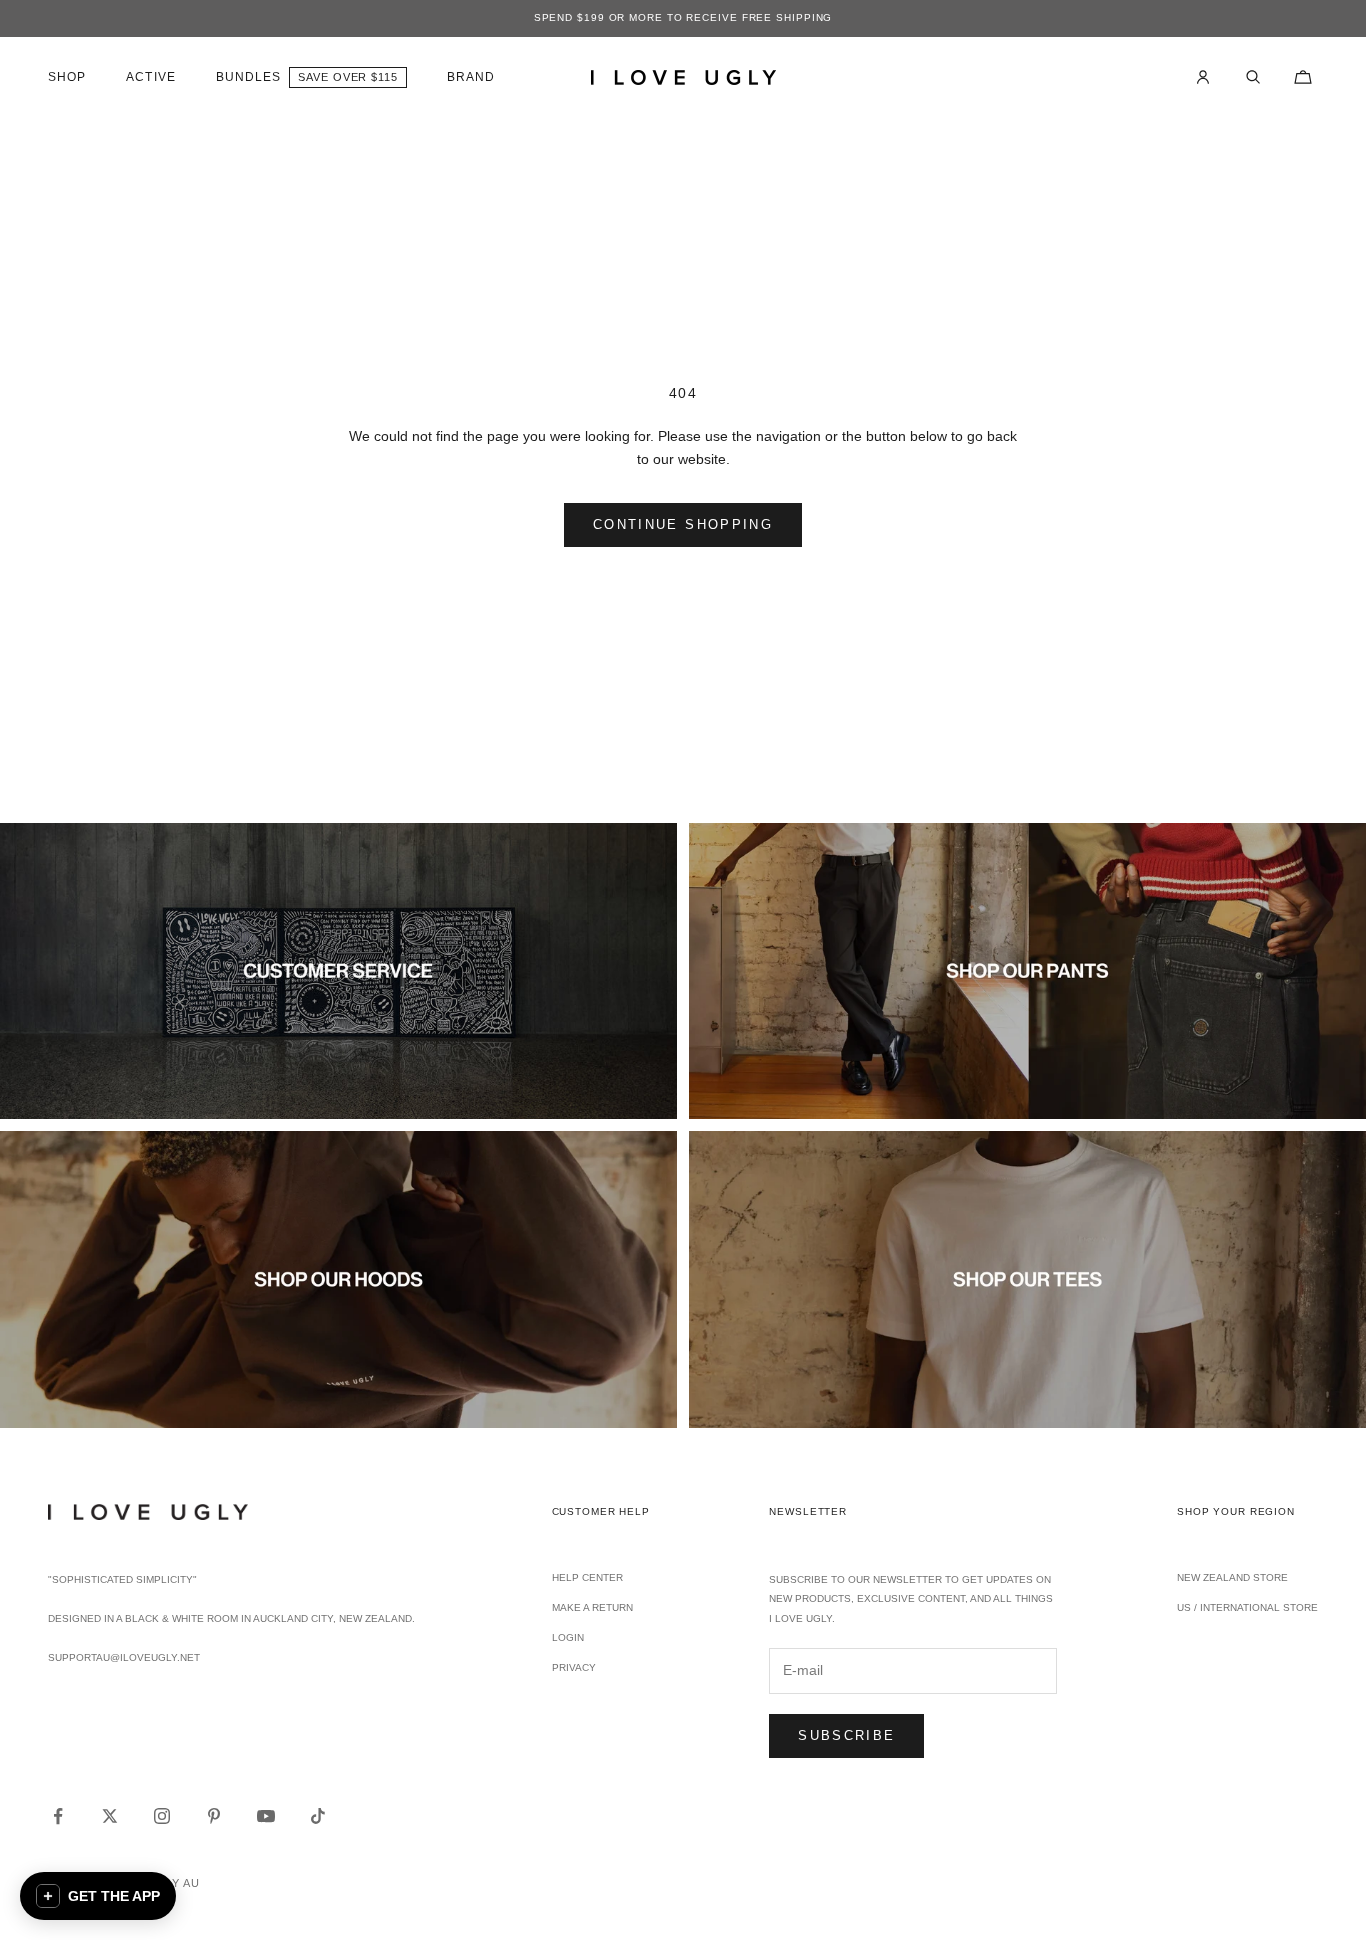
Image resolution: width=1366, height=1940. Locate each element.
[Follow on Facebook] (58, 1816)
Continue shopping (683, 524)
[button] (98, 1896)
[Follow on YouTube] (266, 1816)
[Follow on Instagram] (162, 1816)
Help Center (587, 1577)
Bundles (249, 77)
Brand (471, 77)
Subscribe (846, 1735)
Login (568, 1637)
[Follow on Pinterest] (214, 1816)
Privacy (574, 1667)
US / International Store (1247, 1607)
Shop (67, 77)
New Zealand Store (1232, 1577)
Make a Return (592, 1607)
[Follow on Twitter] (110, 1816)
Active (150, 77)
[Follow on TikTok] (318, 1816)
